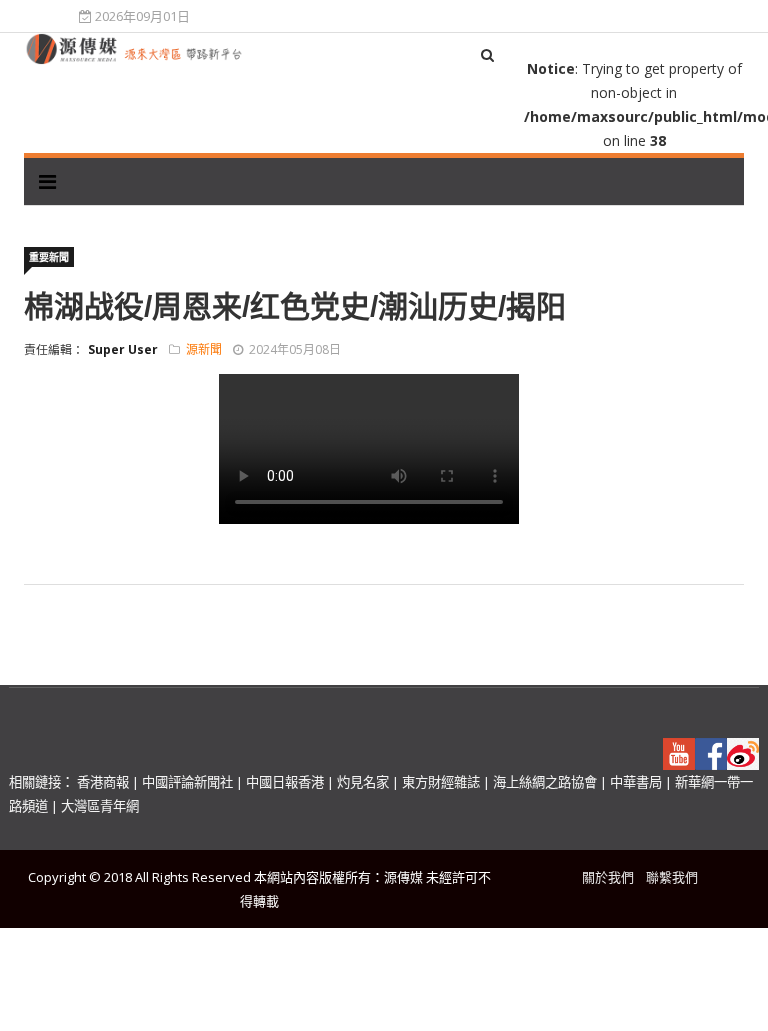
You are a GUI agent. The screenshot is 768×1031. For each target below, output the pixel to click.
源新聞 (204, 349)
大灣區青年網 (100, 806)
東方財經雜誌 (441, 782)
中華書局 (636, 782)
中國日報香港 (285, 782)
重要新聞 (49, 257)
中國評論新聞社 (187, 782)
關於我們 (608, 877)
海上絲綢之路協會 (545, 782)
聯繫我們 (672, 877)
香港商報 (103, 782)
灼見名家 (363, 782)
